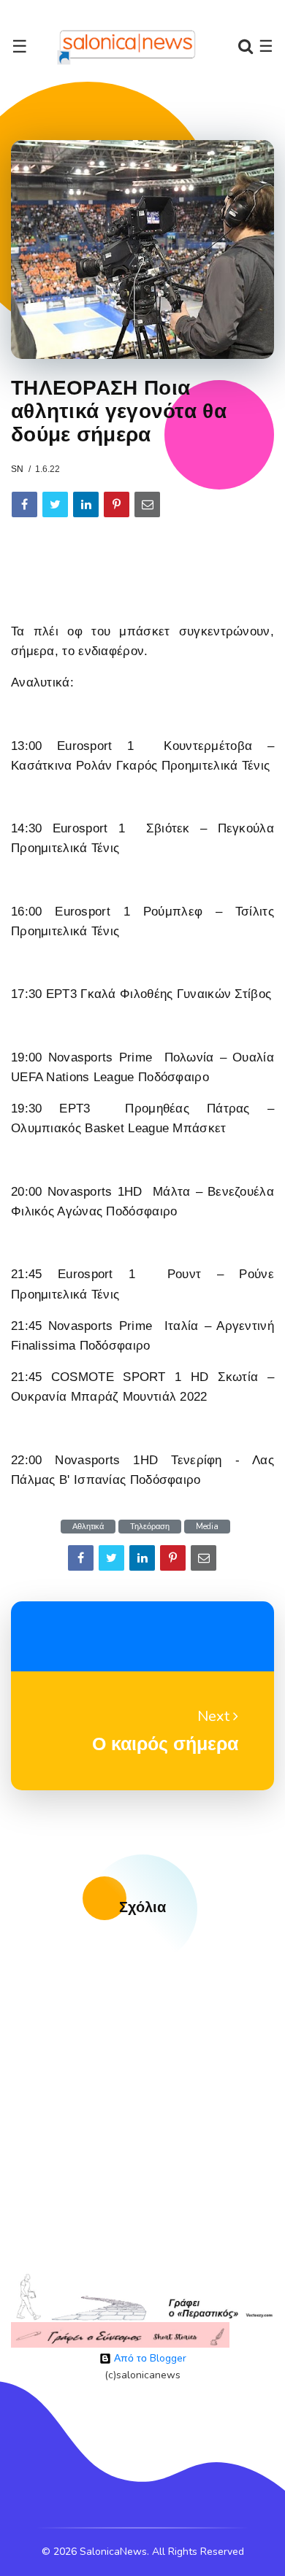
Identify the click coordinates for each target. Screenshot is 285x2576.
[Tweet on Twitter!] (55, 504)
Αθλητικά (88, 1527)
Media (207, 1527)
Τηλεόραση (150, 1527)
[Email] (147, 504)
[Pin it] (117, 504)
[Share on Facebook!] (24, 504)
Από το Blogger (149, 2358)
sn (17, 469)
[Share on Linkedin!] (86, 504)
